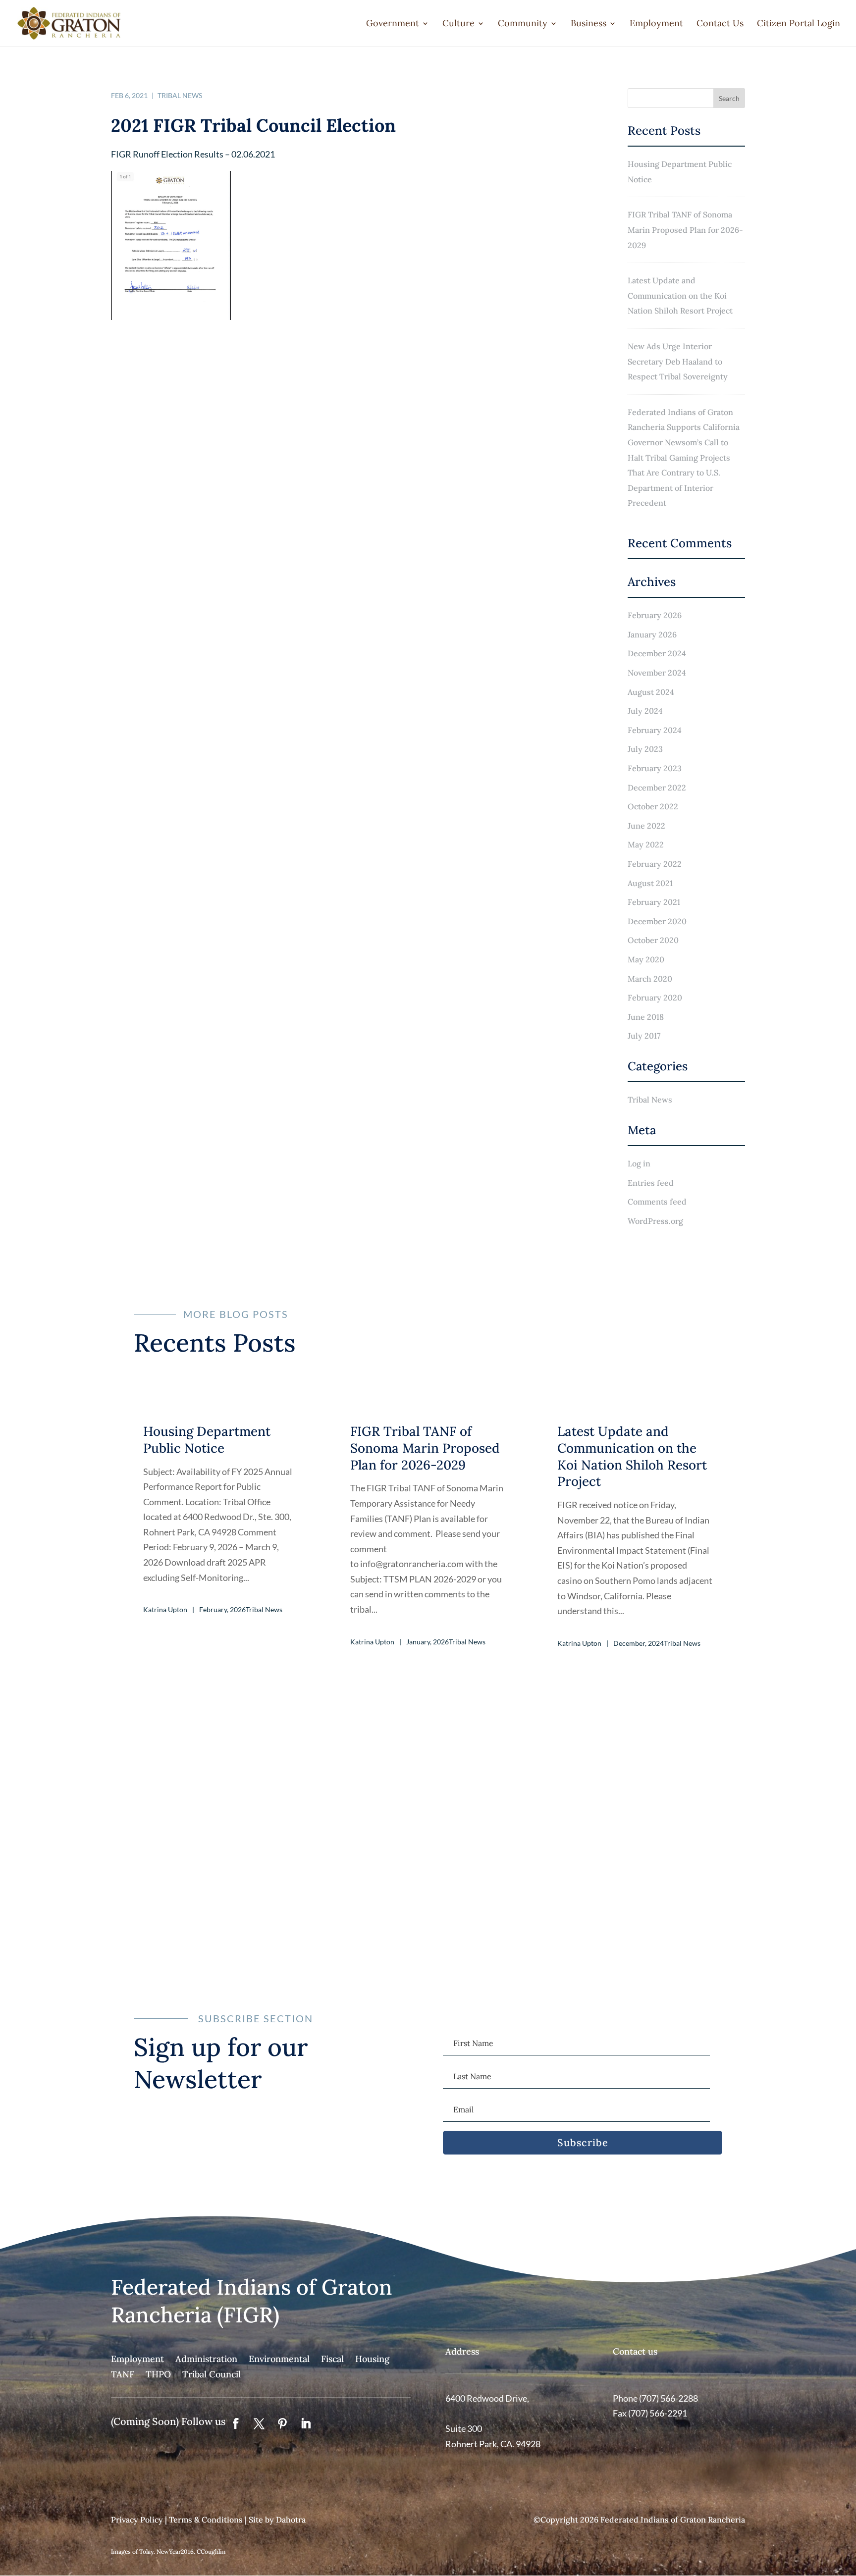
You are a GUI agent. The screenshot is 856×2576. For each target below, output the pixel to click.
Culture (458, 24)
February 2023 (655, 768)
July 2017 (644, 1036)
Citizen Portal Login (799, 24)
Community (523, 24)
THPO (158, 2374)
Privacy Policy (137, 2520)
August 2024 (651, 692)
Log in (639, 1163)
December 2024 (657, 653)
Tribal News (180, 95)
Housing (372, 2359)
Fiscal (332, 2359)
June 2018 (646, 1017)
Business (588, 24)
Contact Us (720, 24)
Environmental (279, 2359)
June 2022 (646, 826)
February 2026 (655, 615)
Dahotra (291, 2520)
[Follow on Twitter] (259, 2423)
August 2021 (650, 883)
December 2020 (657, 921)
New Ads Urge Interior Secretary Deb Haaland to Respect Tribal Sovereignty (678, 361)
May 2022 (646, 844)
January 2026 (652, 634)
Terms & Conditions (206, 2520)
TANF (123, 2374)
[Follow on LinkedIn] (306, 2423)
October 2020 (653, 940)
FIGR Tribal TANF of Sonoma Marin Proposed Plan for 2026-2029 (685, 230)
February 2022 (655, 864)
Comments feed (657, 1202)
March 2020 (650, 979)
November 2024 (657, 673)
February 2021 (654, 902)
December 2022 (657, 788)
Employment (656, 24)
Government (393, 24)
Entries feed (651, 1183)
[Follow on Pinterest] (282, 2423)
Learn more (428, 1890)
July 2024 (645, 711)
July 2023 (645, 749)
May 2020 (646, 959)
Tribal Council (212, 2374)
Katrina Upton (165, 1609)
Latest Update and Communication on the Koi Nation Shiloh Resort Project (680, 295)
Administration (206, 2359)
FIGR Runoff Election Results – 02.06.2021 (193, 154)
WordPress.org (655, 1221)
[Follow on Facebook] (236, 2423)
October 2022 (653, 806)
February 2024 (655, 730)
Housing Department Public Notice (680, 172)
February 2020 (655, 998)
